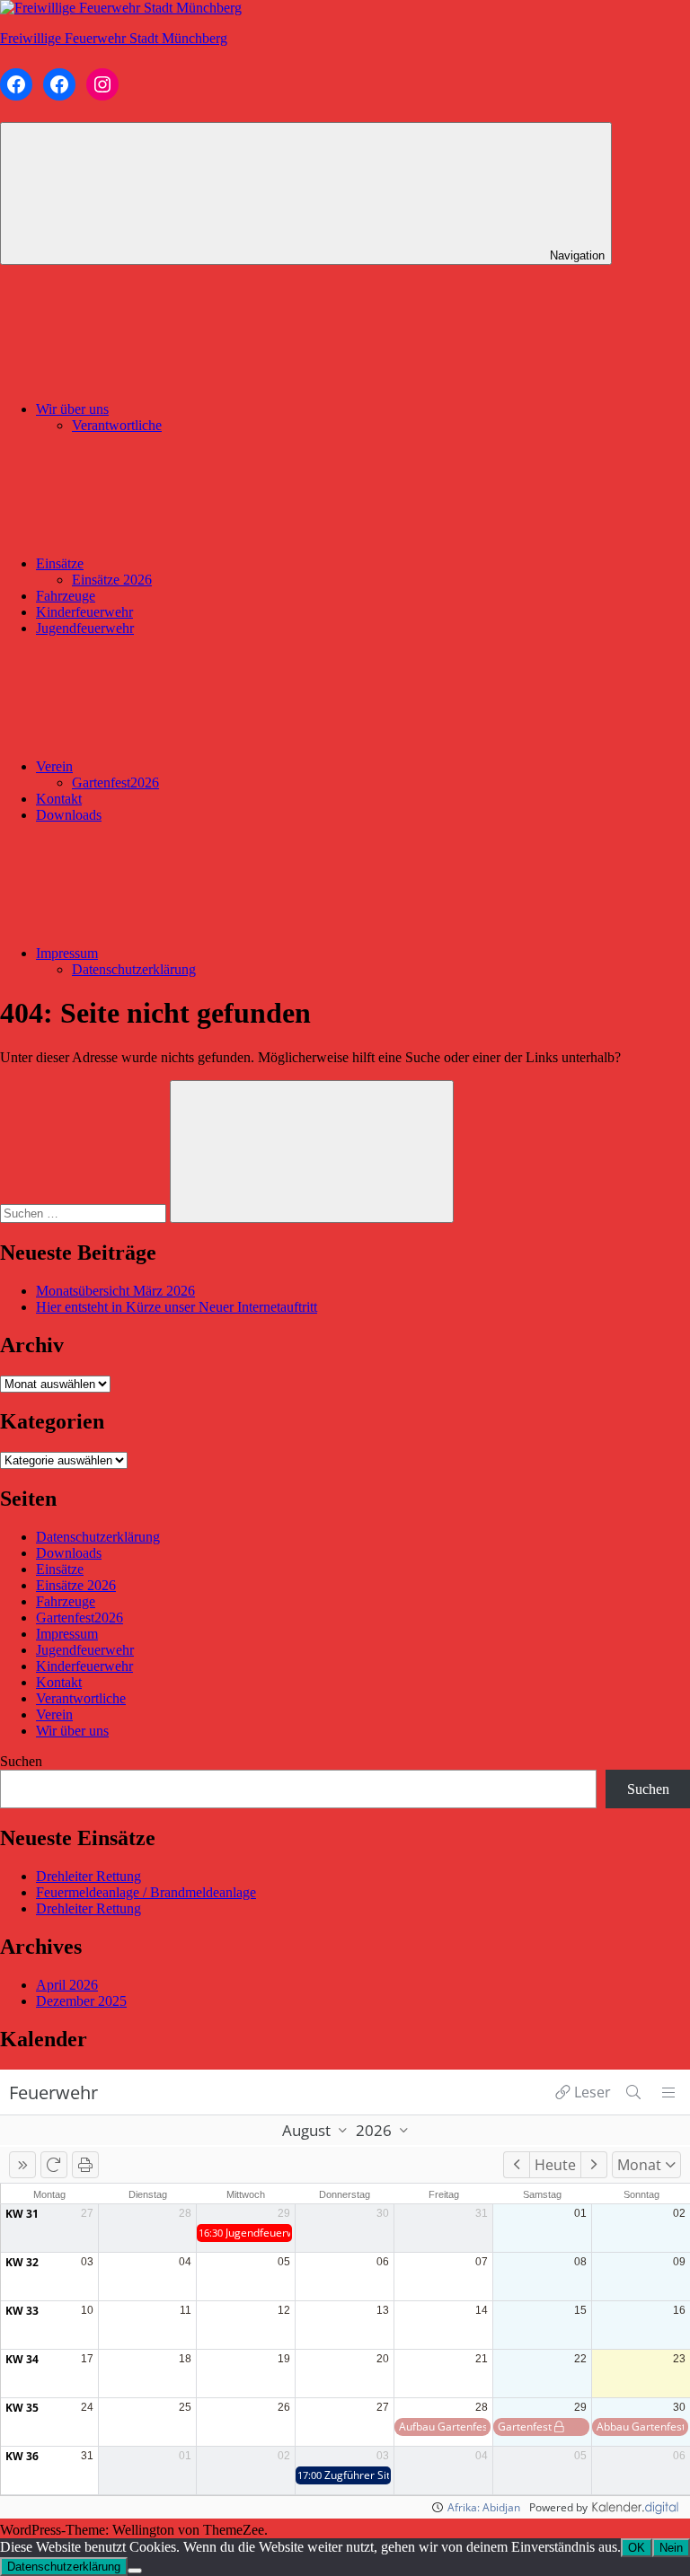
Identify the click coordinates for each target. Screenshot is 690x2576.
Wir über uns (72, 409)
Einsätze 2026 (112, 580)
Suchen (21, 1761)
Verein (54, 766)
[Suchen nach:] (85, 1213)
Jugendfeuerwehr (85, 628)
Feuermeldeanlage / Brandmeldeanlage (146, 1892)
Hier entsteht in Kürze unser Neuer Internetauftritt (177, 1307)
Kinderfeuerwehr (84, 612)
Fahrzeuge (66, 596)
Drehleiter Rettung (88, 1876)
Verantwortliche (117, 425)
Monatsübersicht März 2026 (115, 1291)
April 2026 (67, 1985)
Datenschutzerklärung (134, 969)
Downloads (69, 815)
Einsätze (60, 563)
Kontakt (59, 799)
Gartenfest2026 (115, 782)
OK (637, 2548)
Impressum (67, 953)
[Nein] (135, 2571)
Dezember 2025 (81, 2001)
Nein (671, 2548)
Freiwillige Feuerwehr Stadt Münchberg (114, 38)
